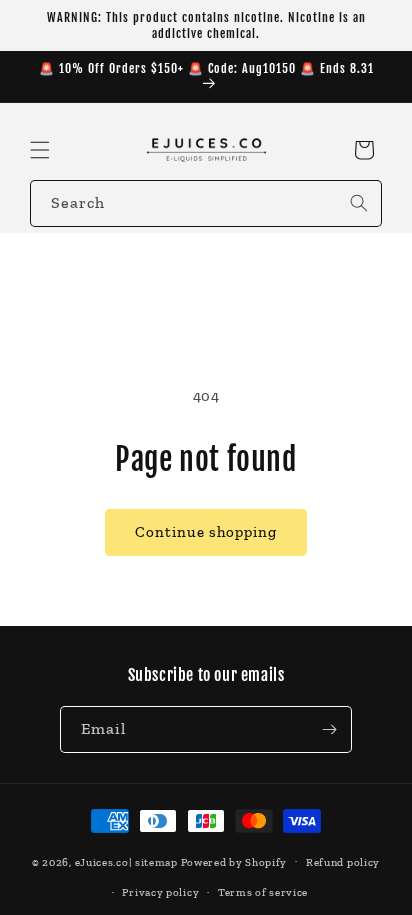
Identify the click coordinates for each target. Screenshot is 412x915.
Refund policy (343, 862)
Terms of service (263, 892)
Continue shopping (206, 532)
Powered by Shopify (234, 861)
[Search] (359, 203)
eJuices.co (102, 861)
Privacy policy (160, 892)
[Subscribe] (329, 729)
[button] (40, 150)
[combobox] (206, 203)
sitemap (156, 861)
